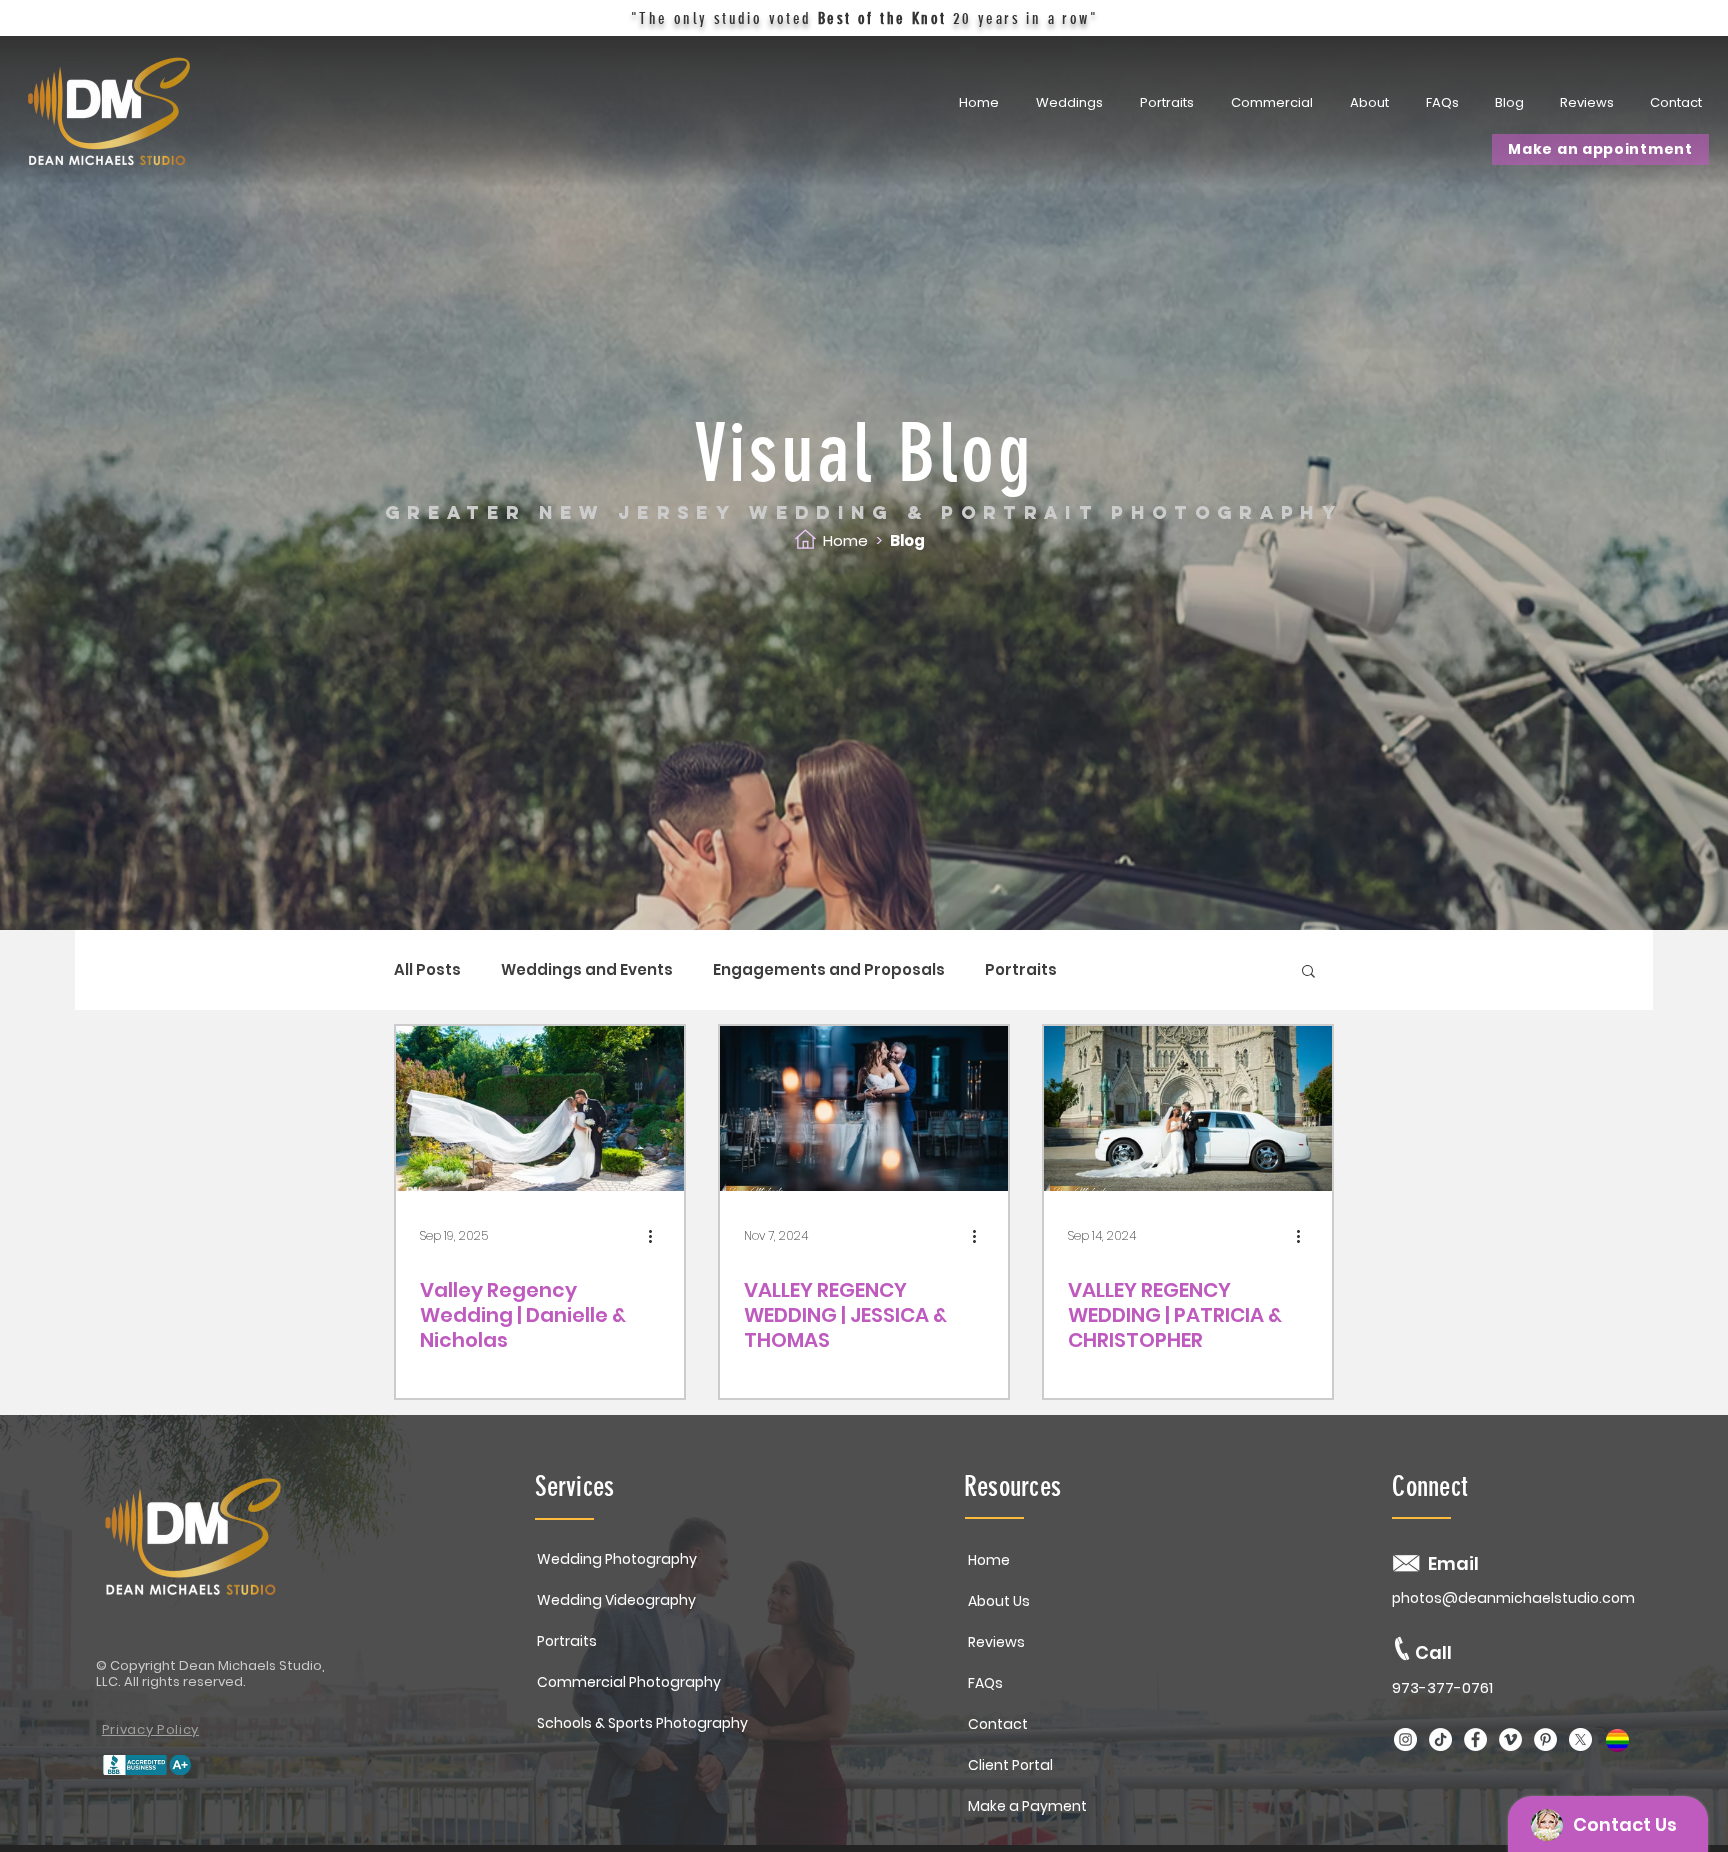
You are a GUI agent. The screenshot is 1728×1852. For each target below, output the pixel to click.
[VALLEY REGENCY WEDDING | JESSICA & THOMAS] (864, 1108)
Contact (998, 1724)
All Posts (427, 970)
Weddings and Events (587, 970)
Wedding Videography (616, 1600)
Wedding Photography (617, 1559)
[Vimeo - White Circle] (1510, 1739)
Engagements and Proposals (829, 970)
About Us (999, 1601)
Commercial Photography (629, 1682)
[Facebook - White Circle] (1475, 1739)
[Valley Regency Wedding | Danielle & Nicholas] (540, 1108)
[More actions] (657, 1236)
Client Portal (1010, 1765)
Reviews (996, 1642)
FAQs (985, 1683)
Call (1433, 1652)
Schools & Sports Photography (642, 1723)
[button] (1169, 103)
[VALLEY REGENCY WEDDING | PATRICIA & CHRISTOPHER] (1188, 1108)
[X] (1580, 1739)
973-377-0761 (1442, 1687)
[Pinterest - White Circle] (1545, 1739)
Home (845, 540)
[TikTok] (1440, 1739)
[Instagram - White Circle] (1405, 1739)
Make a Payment (1027, 1806)
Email (1453, 1563)
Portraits (1021, 970)
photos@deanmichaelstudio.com (1513, 1598)
